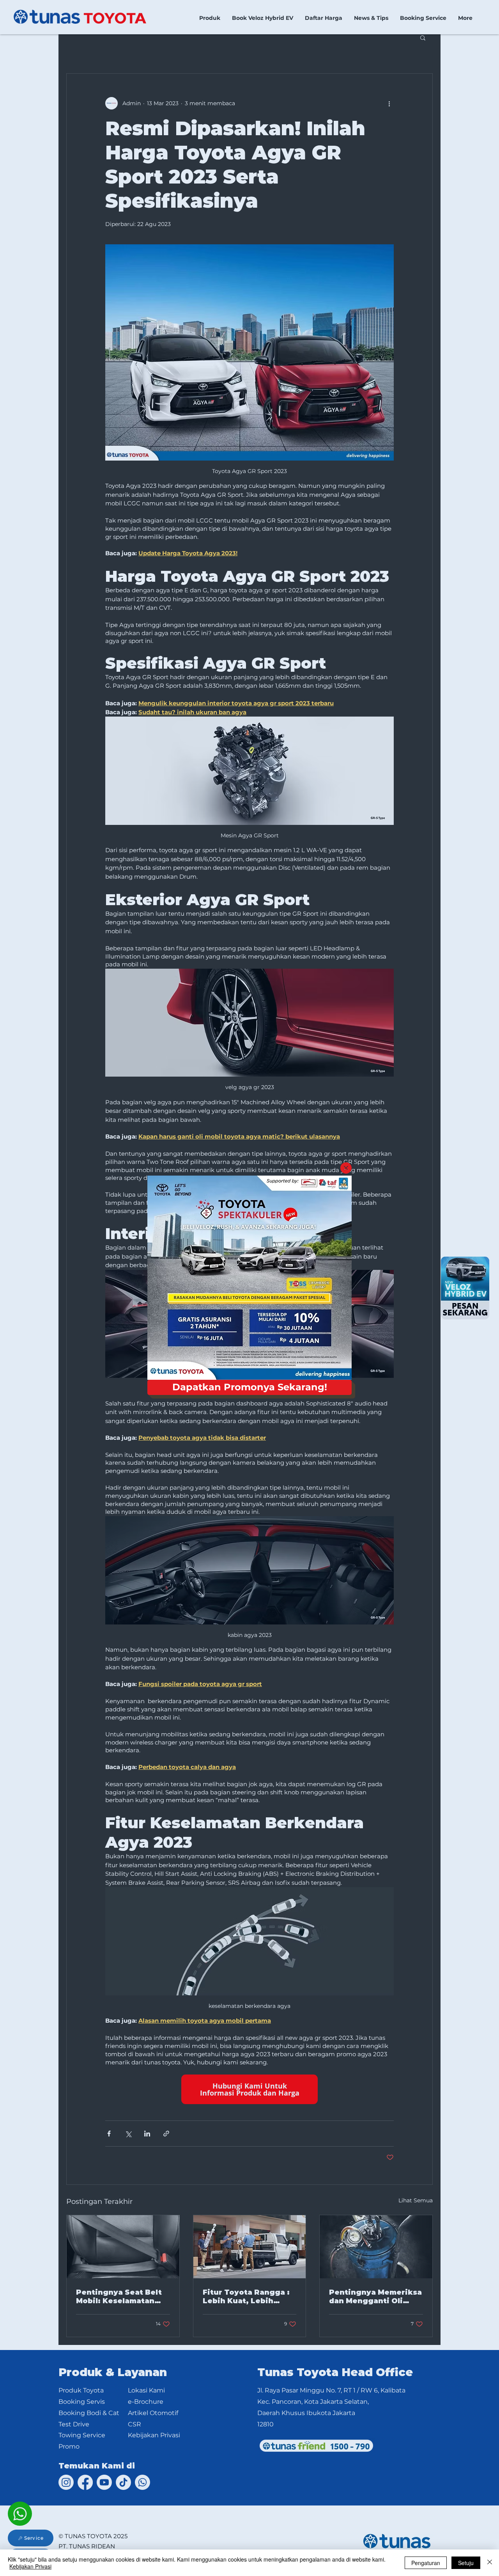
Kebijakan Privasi (30, 2566)
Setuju (466, 2563)
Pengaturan (426, 2563)
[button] (346, 1168)
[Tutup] (490, 2563)
